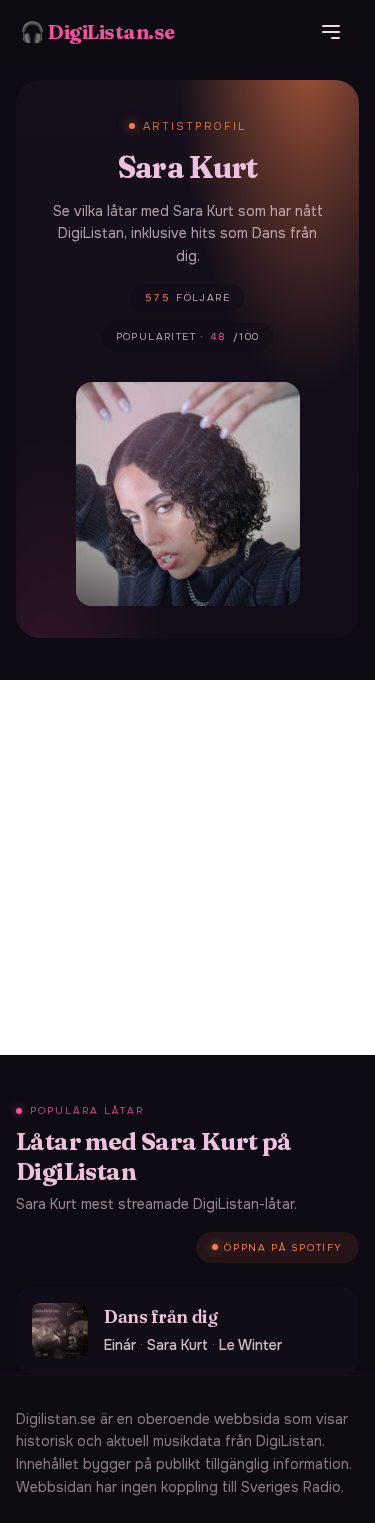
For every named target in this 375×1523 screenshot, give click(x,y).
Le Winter (250, 1345)
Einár (120, 1345)
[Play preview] (60, 1331)
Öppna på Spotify (283, 1247)
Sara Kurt (177, 1345)
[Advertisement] (187, 867)
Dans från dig (160, 1316)
